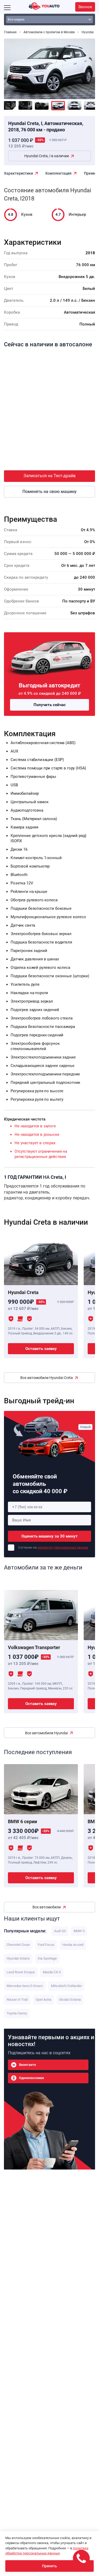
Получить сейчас (50, 705)
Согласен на (53, 1548)
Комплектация (58, 173)
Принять (49, 2566)
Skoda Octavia (70, 2000)
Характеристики (18, 173)
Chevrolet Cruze (18, 1945)
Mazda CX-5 (52, 1972)
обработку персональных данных (63, 1548)
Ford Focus (46, 1945)
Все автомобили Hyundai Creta (47, 1378)
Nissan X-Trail (17, 2000)
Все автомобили (47, 1907)
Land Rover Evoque (21, 1972)
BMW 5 (79, 1931)
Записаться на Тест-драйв (49, 476)
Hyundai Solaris (18, 1958)
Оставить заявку (41, 1349)
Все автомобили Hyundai (46, 1733)
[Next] (87, 66)
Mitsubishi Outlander (66, 1986)
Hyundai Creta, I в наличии (47, 156)
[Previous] (12, 66)
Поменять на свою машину (49, 492)
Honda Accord (73, 1945)
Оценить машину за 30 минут (49, 1536)
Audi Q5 (60, 1931)
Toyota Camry (17, 2013)
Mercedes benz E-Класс (25, 1986)
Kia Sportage (47, 1958)
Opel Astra (43, 2000)
